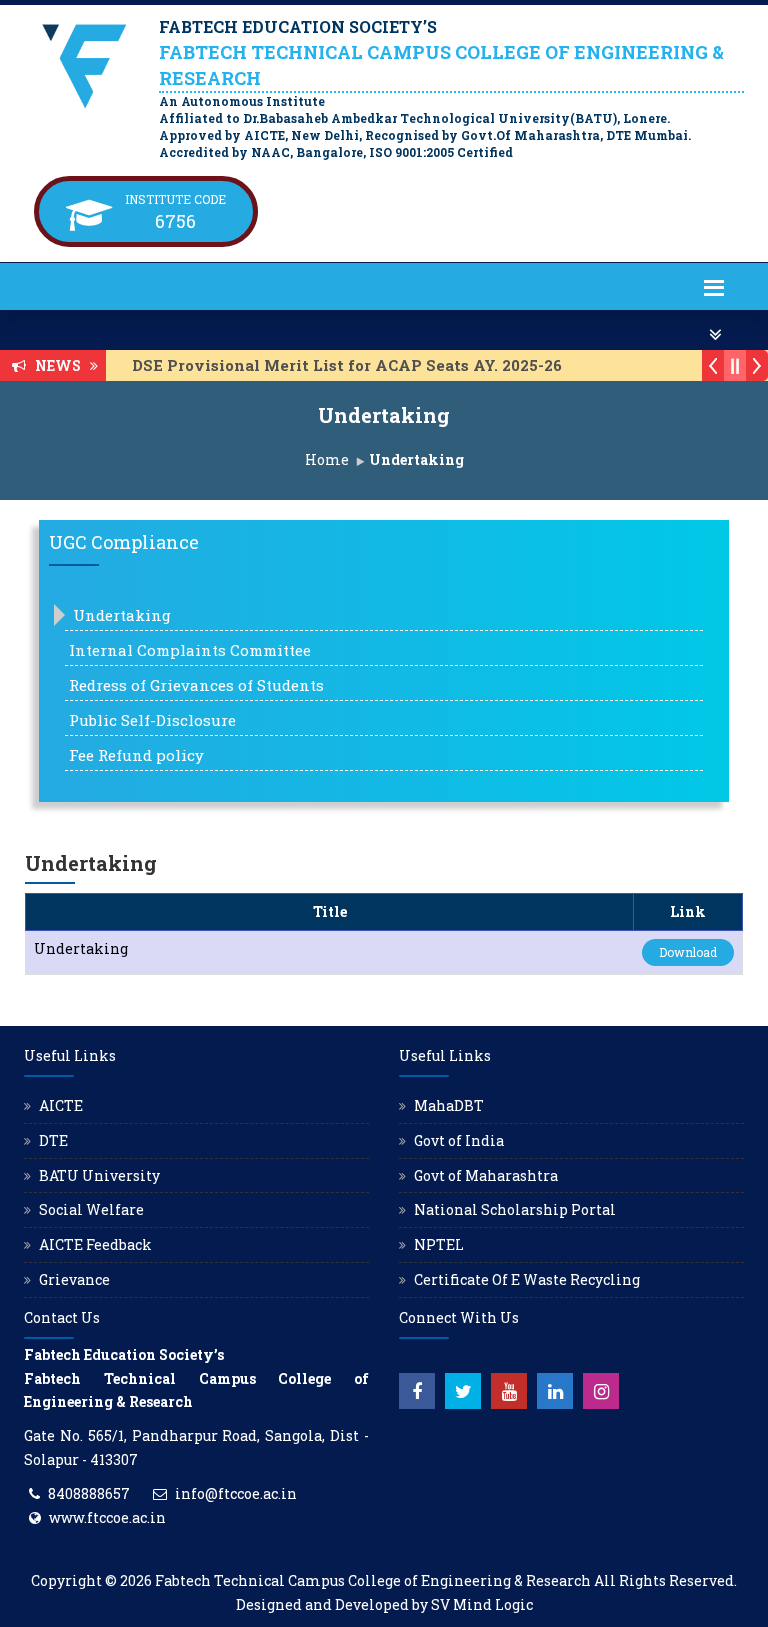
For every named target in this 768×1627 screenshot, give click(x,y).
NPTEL (439, 1244)
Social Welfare (91, 1209)
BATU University (99, 1175)
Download (688, 952)
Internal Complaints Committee (190, 650)
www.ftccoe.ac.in (107, 1517)
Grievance (74, 1279)
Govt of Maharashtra (486, 1175)
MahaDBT (449, 1105)
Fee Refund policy (136, 755)
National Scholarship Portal (515, 1209)
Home (327, 459)
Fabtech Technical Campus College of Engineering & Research (373, 1580)
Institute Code (175, 199)
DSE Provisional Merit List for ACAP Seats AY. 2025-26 (334, 365)
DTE (53, 1140)
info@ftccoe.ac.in (236, 1493)
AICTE (61, 1105)
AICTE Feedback (95, 1244)
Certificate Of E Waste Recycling (527, 1279)
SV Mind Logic (482, 1604)
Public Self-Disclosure (152, 720)
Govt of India (459, 1140)
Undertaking (122, 615)
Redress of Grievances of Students (196, 685)
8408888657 (89, 1493)
